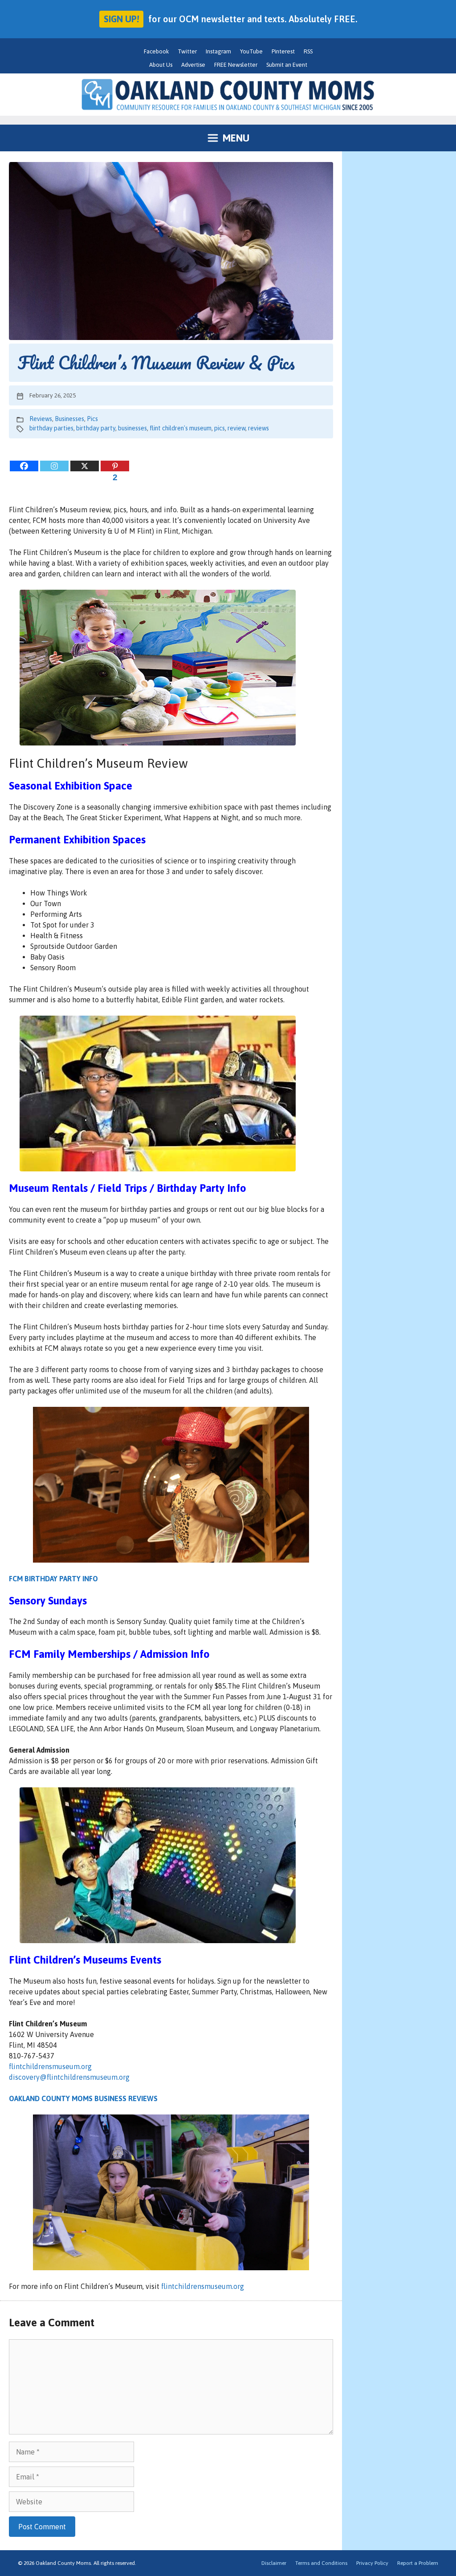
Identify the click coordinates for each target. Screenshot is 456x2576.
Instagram (218, 51)
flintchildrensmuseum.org (50, 2066)
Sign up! (121, 19)
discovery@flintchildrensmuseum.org (69, 2077)
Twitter (187, 51)
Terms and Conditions (321, 2563)
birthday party (96, 428)
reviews (259, 428)
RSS (308, 51)
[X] (85, 466)
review (236, 428)
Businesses (69, 419)
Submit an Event (287, 65)
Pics (92, 419)
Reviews (41, 419)
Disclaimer (274, 2563)
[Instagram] (54, 466)
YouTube (251, 51)
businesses (132, 428)
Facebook (156, 51)
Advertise (193, 65)
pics (220, 428)
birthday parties (51, 428)
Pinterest (283, 51)
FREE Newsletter (236, 65)
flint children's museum (181, 428)
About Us (161, 65)
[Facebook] (24, 466)
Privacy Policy (372, 2563)
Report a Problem (418, 2563)
